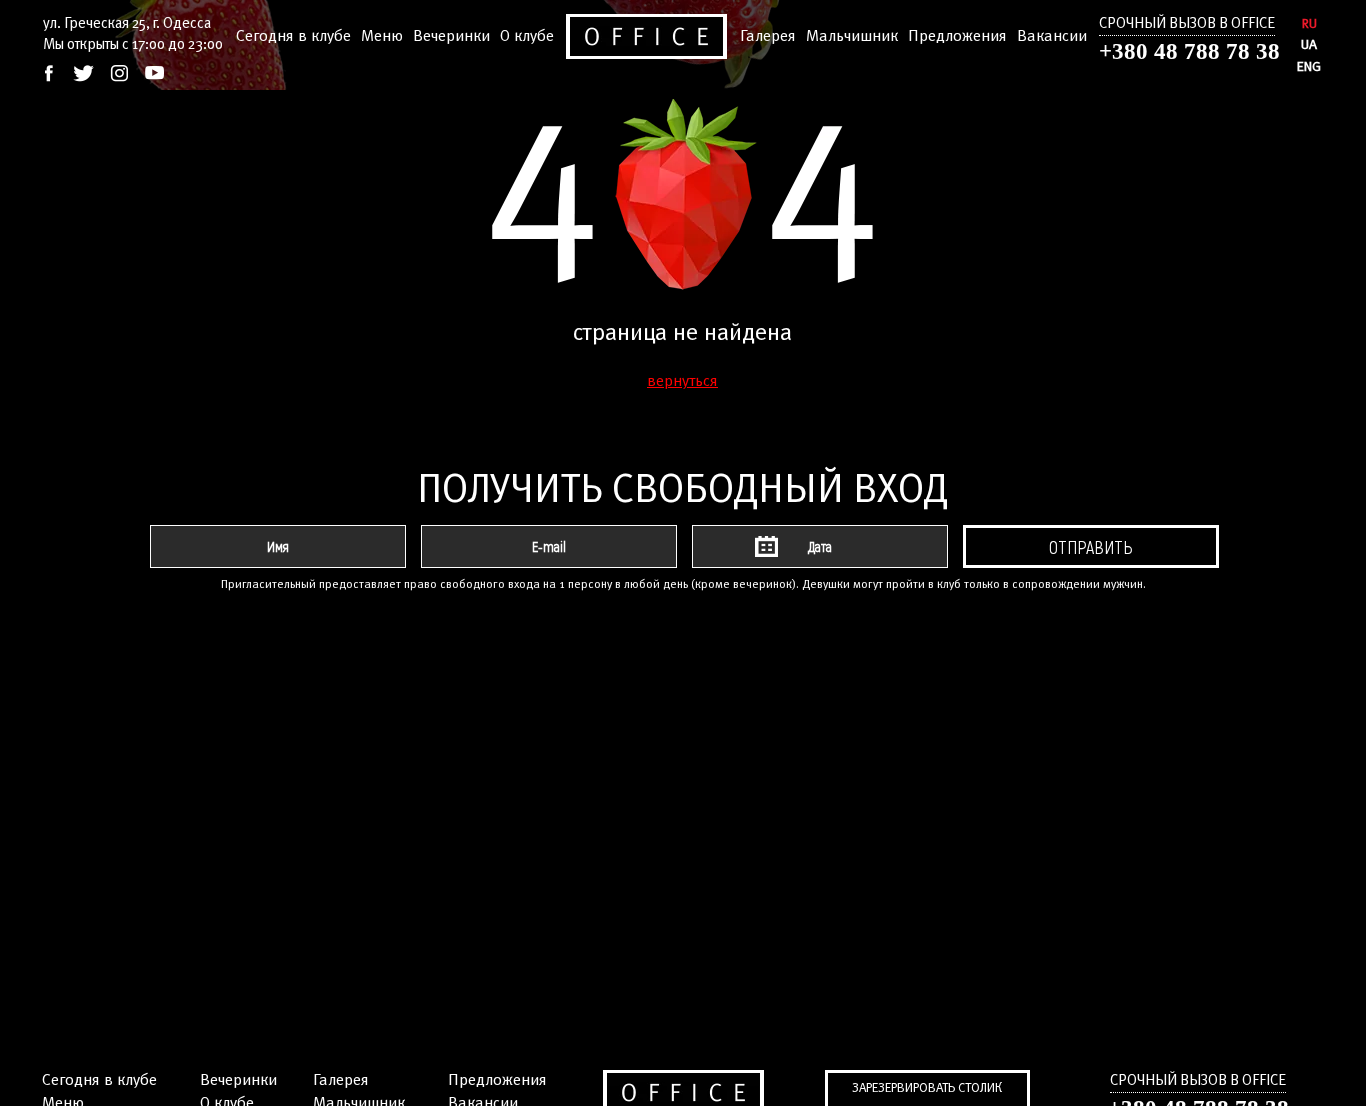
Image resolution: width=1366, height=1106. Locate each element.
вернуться (682, 381)
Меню (382, 36)
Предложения (957, 36)
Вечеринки (451, 36)
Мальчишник (852, 36)
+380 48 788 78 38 (1189, 51)
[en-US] (1309, 67)
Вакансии (1052, 36)
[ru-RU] (1309, 24)
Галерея (768, 36)
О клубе (527, 36)
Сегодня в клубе (293, 36)
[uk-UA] (1309, 45)
